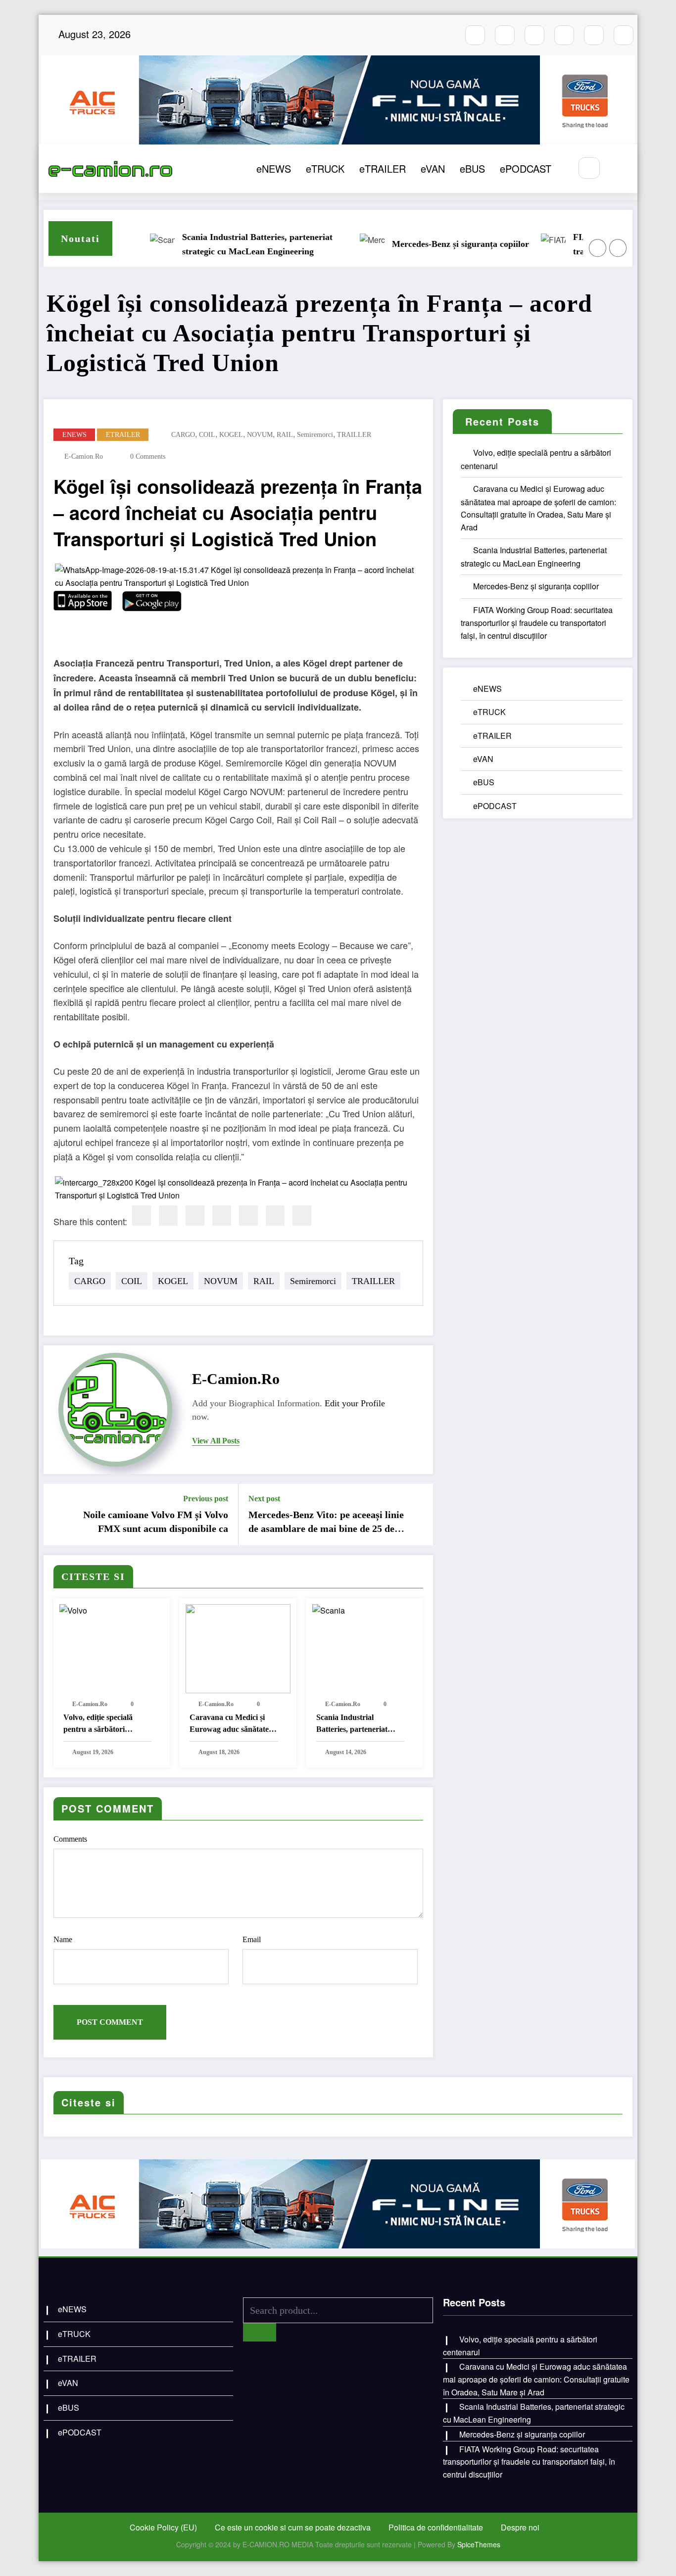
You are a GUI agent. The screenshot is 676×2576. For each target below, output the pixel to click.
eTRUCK (325, 168)
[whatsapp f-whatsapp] (594, 35)
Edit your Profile (355, 1403)
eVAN (433, 168)
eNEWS (274, 168)
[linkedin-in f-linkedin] (624, 35)
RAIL (285, 435)
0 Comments (148, 456)
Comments (70, 1839)
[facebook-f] (475, 35)
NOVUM (260, 435)
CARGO (183, 435)
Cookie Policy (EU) (163, 2527)
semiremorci (315, 435)
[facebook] (142, 1216)
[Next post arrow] (419, 1515)
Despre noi (520, 2527)
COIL (207, 435)
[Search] (589, 168)
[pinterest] (248, 1216)
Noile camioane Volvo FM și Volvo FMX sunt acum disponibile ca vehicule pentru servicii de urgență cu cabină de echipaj (154, 1523)
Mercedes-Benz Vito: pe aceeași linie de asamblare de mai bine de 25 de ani (326, 1523)
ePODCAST (526, 168)
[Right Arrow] (618, 248)
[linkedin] (195, 1216)
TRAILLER (354, 435)
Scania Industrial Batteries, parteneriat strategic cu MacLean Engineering (219, 244)
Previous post (206, 1499)
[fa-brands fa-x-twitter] (564, 35)
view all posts (216, 1441)
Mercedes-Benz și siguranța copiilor (422, 244)
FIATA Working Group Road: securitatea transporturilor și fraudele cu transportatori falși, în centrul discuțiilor (537, 623)
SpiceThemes (479, 2544)
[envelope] (222, 1216)
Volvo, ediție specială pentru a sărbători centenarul (98, 1724)
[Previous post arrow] (57, 1515)
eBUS (472, 168)
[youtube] (534, 35)
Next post (264, 1499)
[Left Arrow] (598, 248)
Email (252, 1939)
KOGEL (231, 435)
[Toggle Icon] (619, 169)
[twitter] (168, 1216)
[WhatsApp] (275, 1216)
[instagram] (505, 35)
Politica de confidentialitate (436, 2527)
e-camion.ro (84, 456)
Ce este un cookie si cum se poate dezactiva (293, 2527)
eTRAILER (383, 168)
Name (63, 1939)
